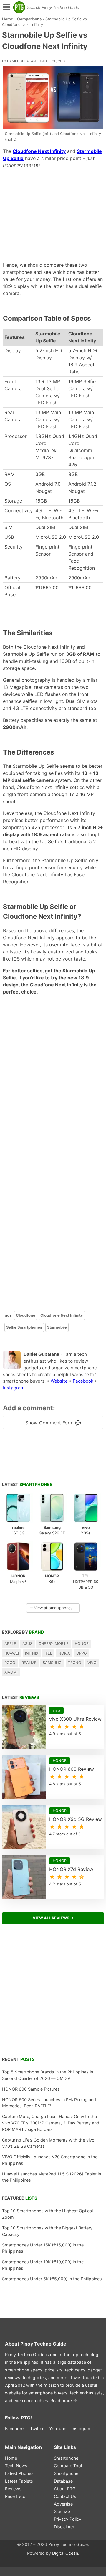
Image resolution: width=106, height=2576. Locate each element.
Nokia (64, 1653)
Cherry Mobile (54, 1644)
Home (8, 19)
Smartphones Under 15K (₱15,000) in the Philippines (43, 2248)
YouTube (58, 2428)
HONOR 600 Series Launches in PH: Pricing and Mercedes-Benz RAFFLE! (49, 2103)
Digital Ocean (65, 2553)
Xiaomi (11, 1672)
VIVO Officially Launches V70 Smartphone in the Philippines (50, 2160)
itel (48, 1653)
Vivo (92, 1663)
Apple (10, 1644)
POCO (10, 1663)
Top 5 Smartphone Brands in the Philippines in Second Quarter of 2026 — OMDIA (48, 2075)
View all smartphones (51, 1608)
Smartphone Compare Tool (68, 2462)
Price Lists (15, 2496)
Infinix (32, 1653)
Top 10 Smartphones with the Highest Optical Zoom (47, 2214)
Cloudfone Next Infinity (62, 1315)
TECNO (75, 1663)
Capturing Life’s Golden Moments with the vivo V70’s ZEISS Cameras (48, 2143)
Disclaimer (64, 2527)
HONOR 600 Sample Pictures (31, 2089)
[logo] (19, 7)
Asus (27, 1644)
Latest (27, 1484)
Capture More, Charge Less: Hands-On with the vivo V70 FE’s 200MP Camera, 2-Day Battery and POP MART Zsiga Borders (51, 2123)
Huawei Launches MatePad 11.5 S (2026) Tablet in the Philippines (52, 2177)
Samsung (52, 1663)
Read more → (64, 2400)
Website (59, 1381)
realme (29, 1663)
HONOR (82, 1644)
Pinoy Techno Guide (43, 2344)
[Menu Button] (6, 8)
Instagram (14, 1388)
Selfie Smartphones (24, 1327)
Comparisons (29, 19)
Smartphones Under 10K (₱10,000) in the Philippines (43, 2265)
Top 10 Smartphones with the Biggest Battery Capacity (47, 2231)
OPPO (82, 1653)
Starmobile (57, 1327)
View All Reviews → (53, 1918)
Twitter (37, 2428)
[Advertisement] (53, 215)
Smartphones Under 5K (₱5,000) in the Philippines (52, 2279)
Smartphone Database (66, 2477)
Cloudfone (26, 1315)
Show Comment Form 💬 (53, 1423)
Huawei (12, 1653)
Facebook (83, 1381)
